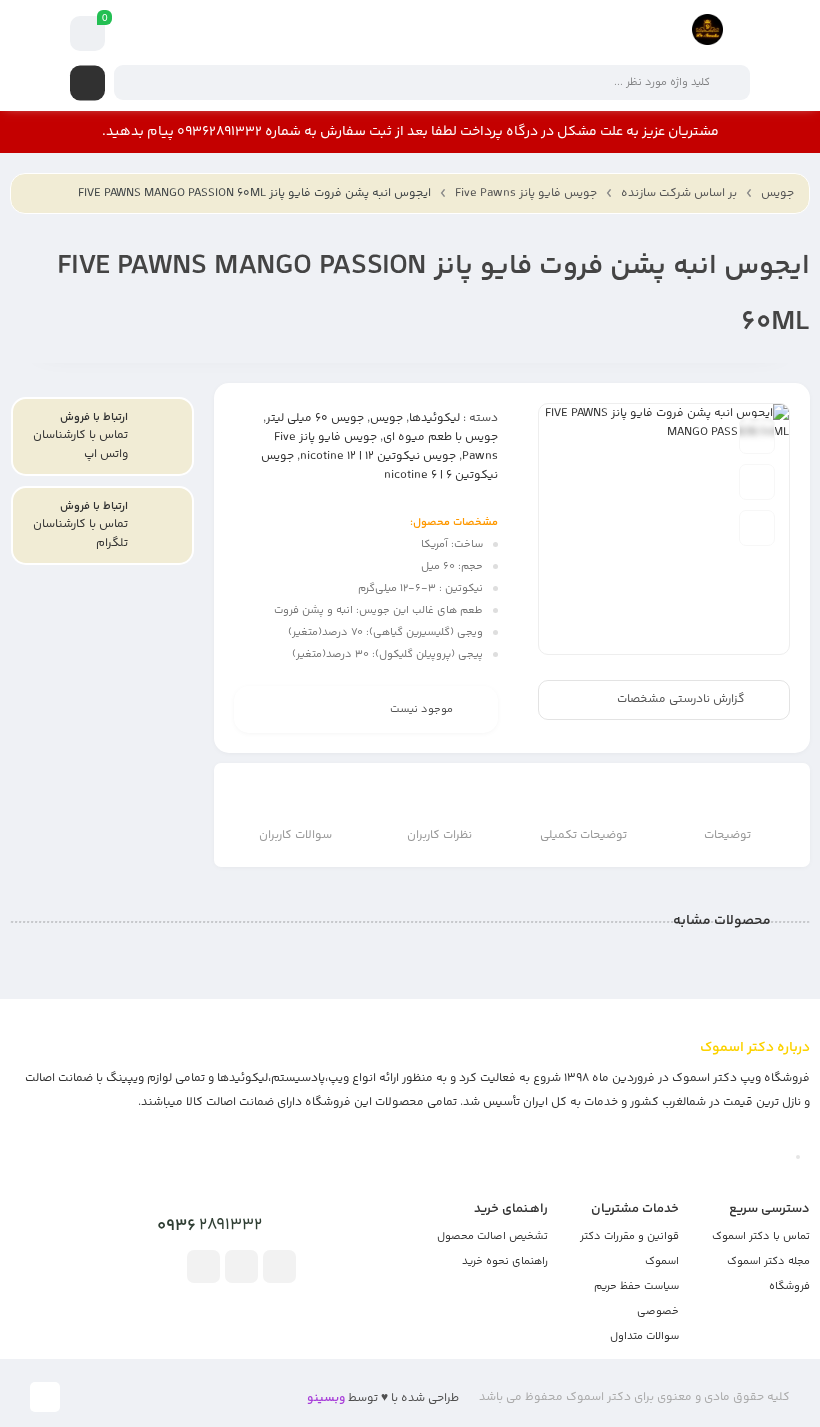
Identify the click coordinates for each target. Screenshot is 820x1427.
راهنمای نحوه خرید (505, 1261)
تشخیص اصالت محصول (492, 1236)
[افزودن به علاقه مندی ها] (757, 436)
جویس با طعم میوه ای (440, 437)
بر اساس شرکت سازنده (679, 193)
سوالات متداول (644, 1336)
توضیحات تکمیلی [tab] (583, 835)
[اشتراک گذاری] (757, 528)
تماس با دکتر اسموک (761, 1236)
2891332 (209, 1226)
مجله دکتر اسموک (768, 1261)
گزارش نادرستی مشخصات (681, 700)
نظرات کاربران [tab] (439, 835)
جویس (777, 193)
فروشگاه (789, 1286)
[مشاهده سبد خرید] (88, 34)
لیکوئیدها (434, 418)
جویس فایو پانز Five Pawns (526, 193)
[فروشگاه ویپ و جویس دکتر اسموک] (707, 33)
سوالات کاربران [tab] (295, 835)
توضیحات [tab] (727, 835)
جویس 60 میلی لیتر (315, 418)
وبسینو (326, 1398)
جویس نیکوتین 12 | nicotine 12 (378, 456)
